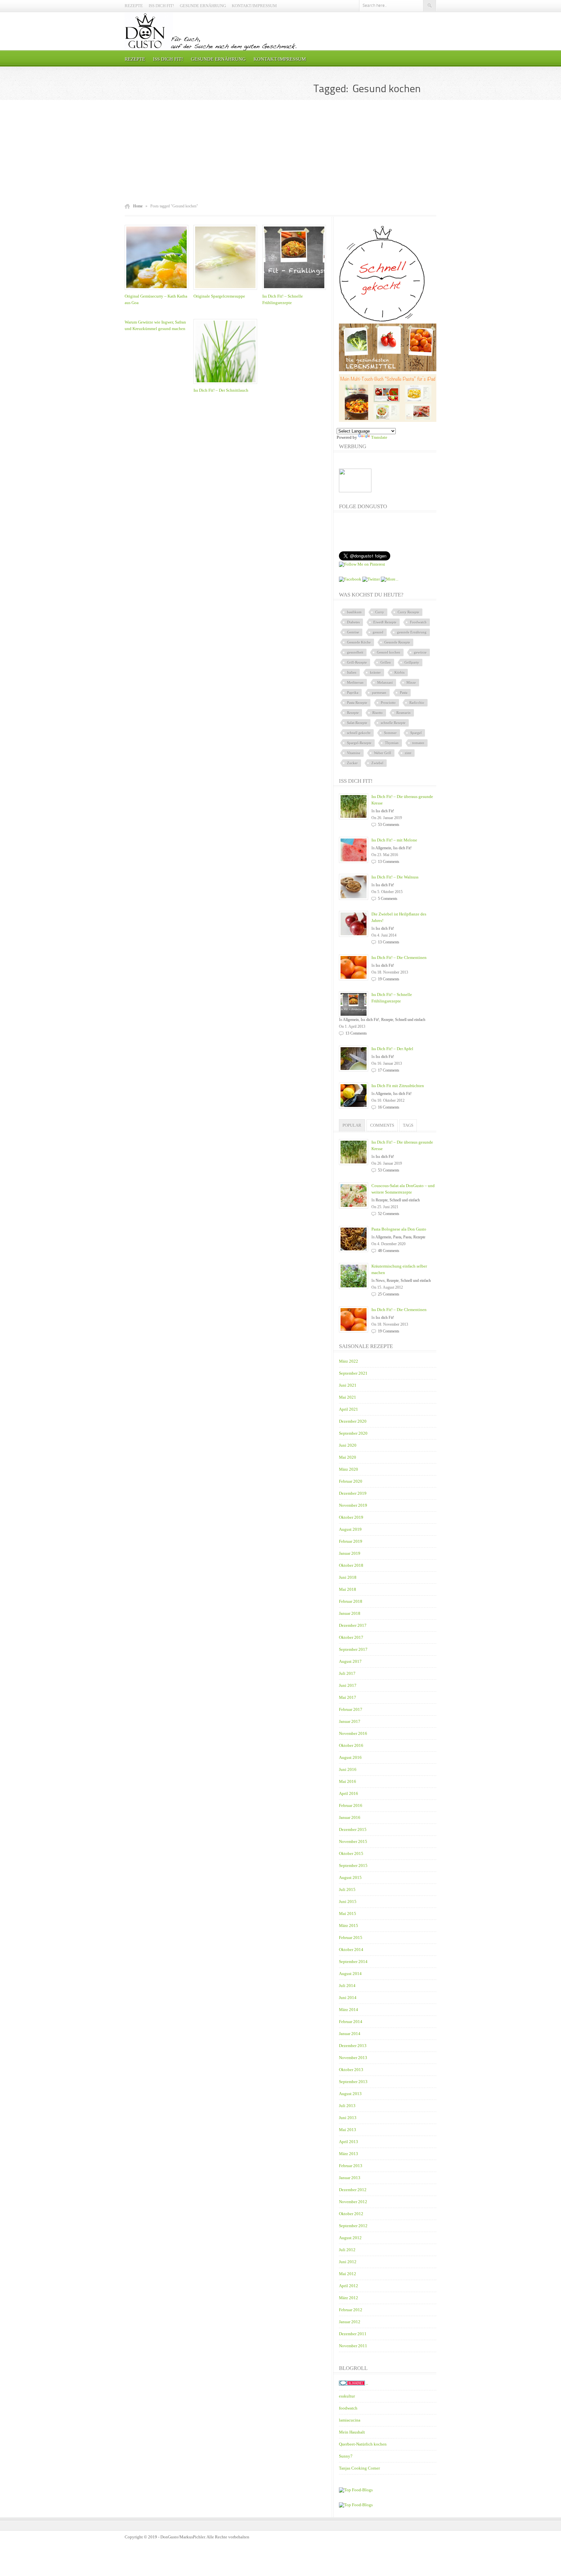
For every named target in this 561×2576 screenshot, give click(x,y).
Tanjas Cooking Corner (359, 2468)
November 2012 (353, 2202)
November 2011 (353, 2346)
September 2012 (353, 2226)
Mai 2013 (348, 2130)
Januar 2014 (350, 2034)
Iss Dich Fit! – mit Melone (394, 840)
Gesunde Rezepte (397, 642)
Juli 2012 (347, 2250)
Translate (379, 437)
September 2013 (353, 2082)
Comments (382, 1125)
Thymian (392, 743)
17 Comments (389, 1070)
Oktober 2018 (351, 1565)
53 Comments (389, 825)
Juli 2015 (347, 1889)
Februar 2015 (351, 1938)
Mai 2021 (348, 1397)
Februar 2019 (351, 1541)
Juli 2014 (347, 1986)
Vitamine (354, 753)
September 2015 (353, 1865)
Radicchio (417, 703)
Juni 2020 (348, 1445)
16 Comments (389, 1107)
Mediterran (355, 682)
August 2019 (350, 1529)
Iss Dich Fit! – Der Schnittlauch (221, 390)
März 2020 (349, 1469)
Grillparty (412, 662)
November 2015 (353, 1841)
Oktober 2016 (351, 1745)
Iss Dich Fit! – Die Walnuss (395, 877)
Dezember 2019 (353, 1493)
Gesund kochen (389, 652)
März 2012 (349, 2298)
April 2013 (349, 2142)
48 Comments (389, 1251)
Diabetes (353, 622)
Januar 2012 (350, 2322)
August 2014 (350, 1974)
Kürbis (399, 672)
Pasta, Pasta (402, 1237)
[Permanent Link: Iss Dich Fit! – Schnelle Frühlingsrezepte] (296, 290)
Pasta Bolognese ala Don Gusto (399, 1229)
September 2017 (353, 1649)
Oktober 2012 (351, 2214)
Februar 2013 (351, 2166)
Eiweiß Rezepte (385, 622)
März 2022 (349, 1361)
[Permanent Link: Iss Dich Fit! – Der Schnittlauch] (227, 384)
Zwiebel (377, 763)
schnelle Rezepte (393, 723)
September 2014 (353, 1962)
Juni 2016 (348, 1769)
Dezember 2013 (353, 2046)
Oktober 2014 (351, 1950)
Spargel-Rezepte (359, 743)
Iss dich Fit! (161, 6)
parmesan (379, 693)
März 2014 (349, 2010)
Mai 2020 (348, 1457)
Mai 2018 (348, 1589)
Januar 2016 (350, 1817)
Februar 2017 (351, 1709)
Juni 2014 (348, 1998)
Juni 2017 (348, 1685)
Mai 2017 (348, 1697)
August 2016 (350, 1757)
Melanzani (385, 682)
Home (138, 206)
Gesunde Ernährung (203, 6)
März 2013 (349, 2154)
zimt (408, 753)
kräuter (375, 672)
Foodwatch (418, 622)
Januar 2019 (350, 1553)
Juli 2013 (347, 2106)
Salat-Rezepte (357, 723)
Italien (352, 672)
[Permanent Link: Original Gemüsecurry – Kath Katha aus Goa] (158, 290)
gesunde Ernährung (412, 632)
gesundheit (355, 652)
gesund (378, 632)
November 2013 (353, 2058)
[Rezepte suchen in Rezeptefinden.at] (356, 2490)
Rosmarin (404, 713)
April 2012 (349, 2286)
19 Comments (389, 979)
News (380, 1281)
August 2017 (350, 1661)
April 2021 (349, 1409)
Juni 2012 (348, 2262)
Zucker (352, 763)
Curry (380, 612)
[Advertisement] (280, 152)
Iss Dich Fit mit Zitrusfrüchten (398, 1086)
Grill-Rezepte (357, 662)
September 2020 (353, 1433)
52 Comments (389, 1214)
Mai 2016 (348, 1781)
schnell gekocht (359, 733)
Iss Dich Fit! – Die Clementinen (399, 957)
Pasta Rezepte (357, 703)
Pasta (404, 693)
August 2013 (350, 2094)
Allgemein (383, 848)
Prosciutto (388, 703)
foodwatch (348, 2408)
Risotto (378, 713)
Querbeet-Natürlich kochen (363, 2444)
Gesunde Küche (359, 642)
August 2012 (350, 2238)
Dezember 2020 (353, 1421)
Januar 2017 (350, 1721)
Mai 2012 (348, 2274)
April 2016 (349, 1793)
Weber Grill (383, 753)
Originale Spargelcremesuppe (219, 296)
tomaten (418, 743)
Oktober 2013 (351, 2070)
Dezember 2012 (353, 2190)
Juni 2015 (348, 1901)
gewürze (420, 652)
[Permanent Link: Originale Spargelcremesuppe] (227, 290)
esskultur (347, 2396)
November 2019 (353, 1505)
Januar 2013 (350, 2178)
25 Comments (389, 1294)
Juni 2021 (348, 1385)
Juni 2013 (348, 2118)
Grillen (386, 662)
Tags (408, 1125)
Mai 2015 (348, 1914)
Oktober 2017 (351, 1637)
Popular (352, 1125)
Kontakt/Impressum (254, 6)
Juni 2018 (348, 1577)
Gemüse (353, 632)
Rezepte (134, 6)
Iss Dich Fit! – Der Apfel (392, 1049)
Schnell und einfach (410, 1020)
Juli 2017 (347, 1673)
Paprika (353, 693)
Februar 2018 (351, 1601)
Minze (411, 682)
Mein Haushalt (352, 2432)
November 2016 (353, 1733)
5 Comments (388, 899)
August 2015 (350, 1877)
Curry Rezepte (408, 612)
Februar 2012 (351, 2310)
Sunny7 (346, 2456)
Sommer (390, 733)
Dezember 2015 (353, 1829)
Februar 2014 (351, 2022)
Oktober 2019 (351, 1517)
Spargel (416, 733)
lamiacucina (350, 2420)
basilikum (354, 612)
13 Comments (389, 862)
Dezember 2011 (353, 2334)
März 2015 (349, 1926)
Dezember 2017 (353, 1625)
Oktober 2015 (351, 1853)
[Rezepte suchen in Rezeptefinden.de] (356, 2505)
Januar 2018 (350, 1613)
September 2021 (353, 1373)
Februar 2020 (351, 1481)
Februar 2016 (351, 1805)
